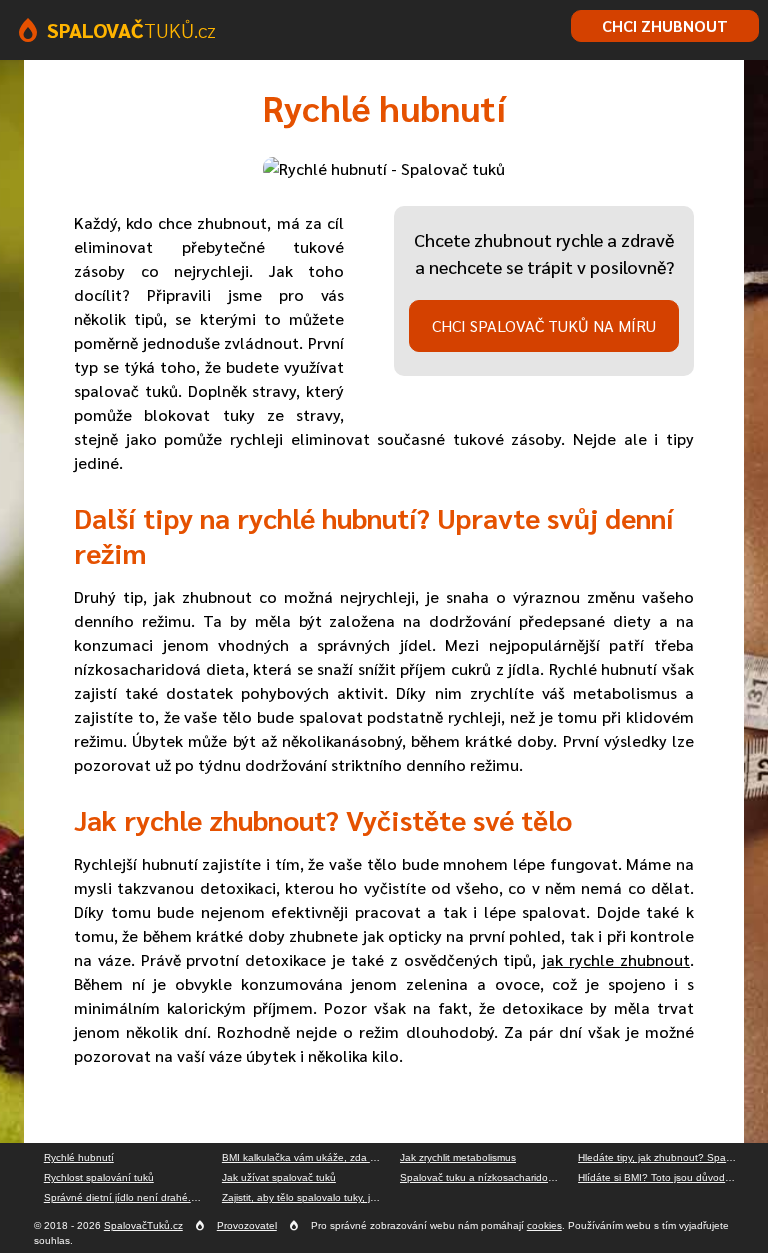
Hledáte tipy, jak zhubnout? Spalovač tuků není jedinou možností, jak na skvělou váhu (662, 1157)
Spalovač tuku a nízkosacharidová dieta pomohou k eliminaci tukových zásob (484, 1177)
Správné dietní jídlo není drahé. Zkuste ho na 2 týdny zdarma (128, 1197)
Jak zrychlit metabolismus (458, 1157)
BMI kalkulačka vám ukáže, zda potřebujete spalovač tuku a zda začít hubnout (306, 1157)
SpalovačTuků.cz (143, 1225)
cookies (544, 1225)
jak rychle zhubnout (616, 959)
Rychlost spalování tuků (99, 1177)
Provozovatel (247, 1225)
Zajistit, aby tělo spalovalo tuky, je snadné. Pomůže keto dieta (306, 1197)
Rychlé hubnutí (79, 1157)
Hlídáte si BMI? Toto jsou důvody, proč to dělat (662, 1177)
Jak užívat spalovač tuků (279, 1177)
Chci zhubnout (665, 25)
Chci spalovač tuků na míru (544, 325)
